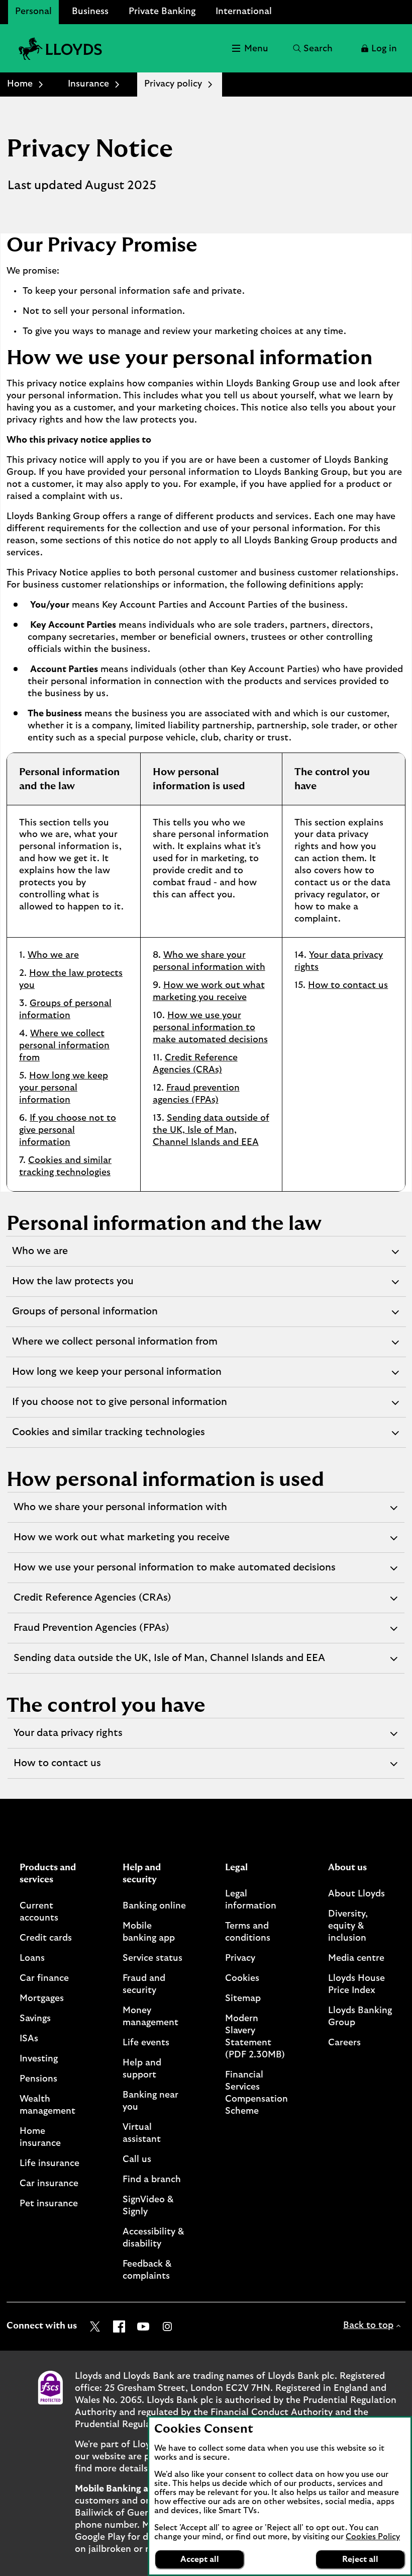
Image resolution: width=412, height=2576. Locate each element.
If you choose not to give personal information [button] (119, 1407)
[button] (378, 48)
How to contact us (348, 985)
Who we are (53, 955)
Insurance (88, 84)
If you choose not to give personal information (68, 1130)
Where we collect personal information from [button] (115, 1347)
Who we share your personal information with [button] (120, 1512)
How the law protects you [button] (73, 1286)
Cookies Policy (373, 2537)
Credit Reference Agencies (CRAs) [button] (92, 1603)
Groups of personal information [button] (85, 1316)
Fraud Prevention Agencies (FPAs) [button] (91, 1633)
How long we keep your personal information (64, 1088)
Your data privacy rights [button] (68, 1738)
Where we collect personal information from (64, 1046)
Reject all (360, 2559)
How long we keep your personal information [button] (117, 1377)
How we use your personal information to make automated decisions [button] (174, 1572)
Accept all (200, 2559)
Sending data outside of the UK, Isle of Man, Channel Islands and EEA (211, 1130)
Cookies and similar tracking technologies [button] (108, 1437)
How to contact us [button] (57, 1768)
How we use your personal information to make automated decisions (210, 1028)
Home (20, 84)
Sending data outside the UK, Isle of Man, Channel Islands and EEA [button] (169, 1663)
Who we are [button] (40, 1256)
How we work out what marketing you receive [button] (121, 1542)
